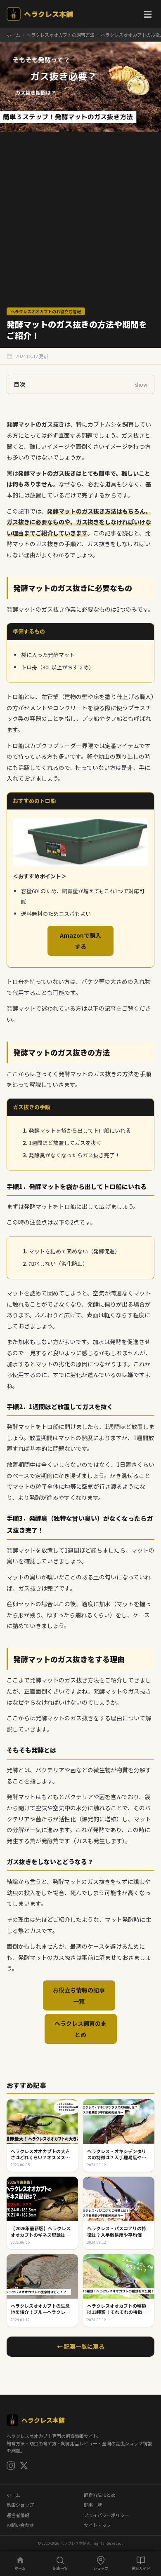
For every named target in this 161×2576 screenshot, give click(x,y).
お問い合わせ (20, 2525)
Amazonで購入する (80, 941)
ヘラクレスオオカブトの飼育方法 (60, 35)
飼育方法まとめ (100, 2495)
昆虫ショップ (20, 2505)
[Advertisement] (80, 223)
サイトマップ (97, 2525)
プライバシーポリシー (107, 2515)
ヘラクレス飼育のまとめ (80, 2029)
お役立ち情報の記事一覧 (79, 1995)
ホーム (13, 35)
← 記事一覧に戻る (81, 2346)
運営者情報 (18, 2515)
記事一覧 (93, 2505)
